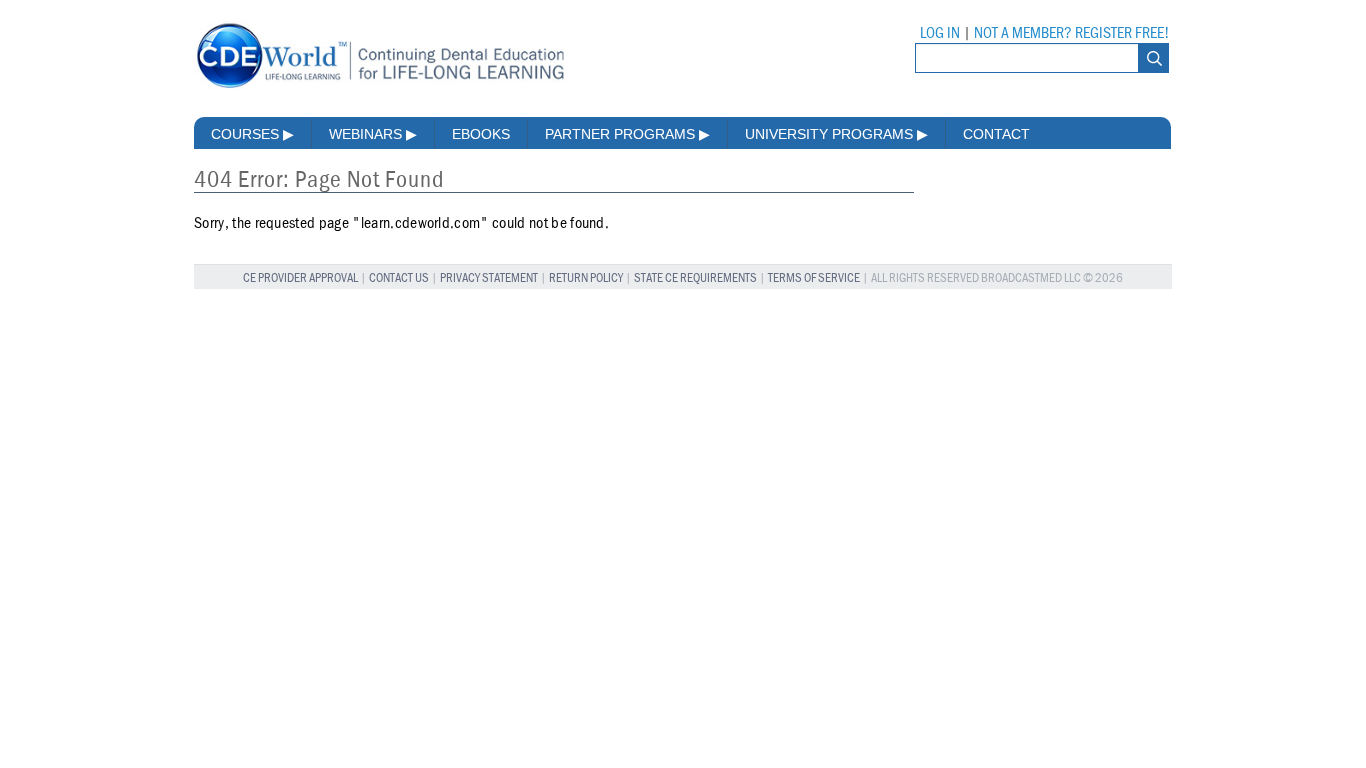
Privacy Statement (489, 278)
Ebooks (481, 134)
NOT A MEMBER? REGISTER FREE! (1071, 33)
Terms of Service (814, 278)
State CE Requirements (695, 278)
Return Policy (586, 278)
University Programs (836, 134)
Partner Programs (627, 134)
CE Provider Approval (300, 278)
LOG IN (940, 33)
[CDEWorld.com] (380, 87)
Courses (252, 134)
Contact (996, 134)
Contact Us (399, 278)
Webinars (373, 134)
